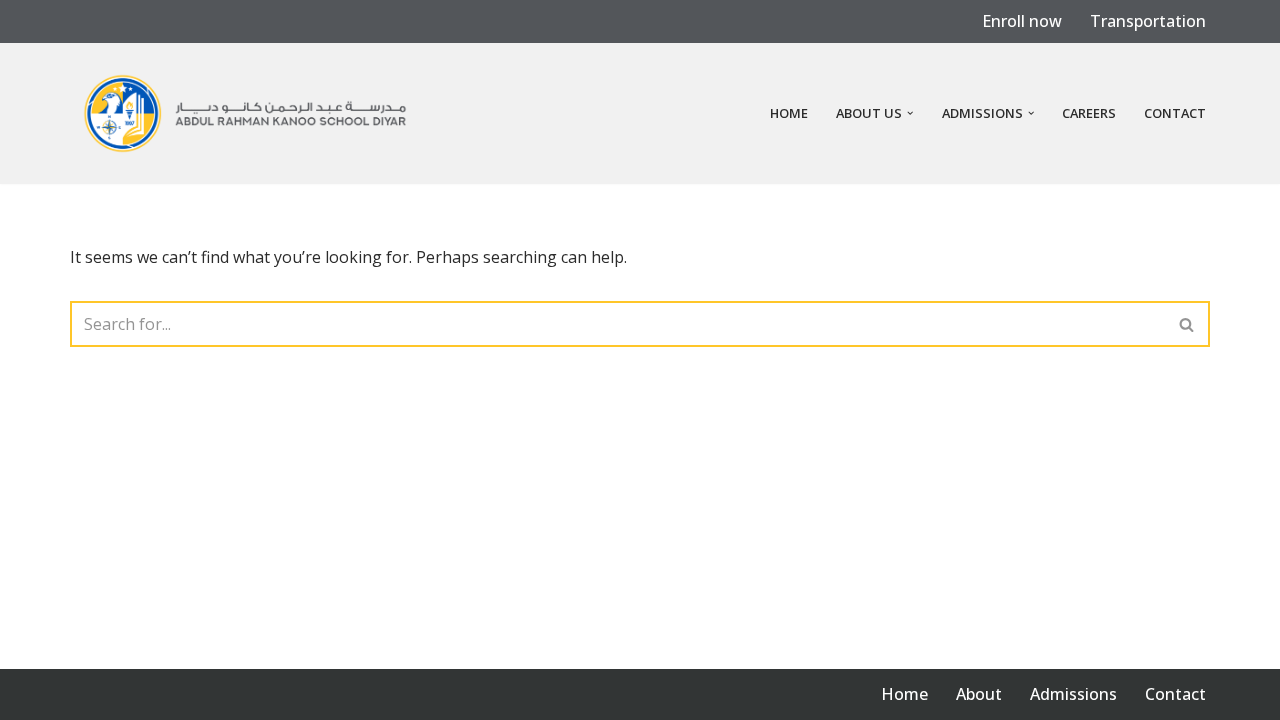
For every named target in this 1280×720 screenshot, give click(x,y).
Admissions (1073, 694)
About (979, 694)
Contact (1175, 113)
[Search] (1187, 324)
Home (789, 113)
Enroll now (1022, 21)
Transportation (1148, 21)
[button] (910, 113)
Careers (1089, 113)
